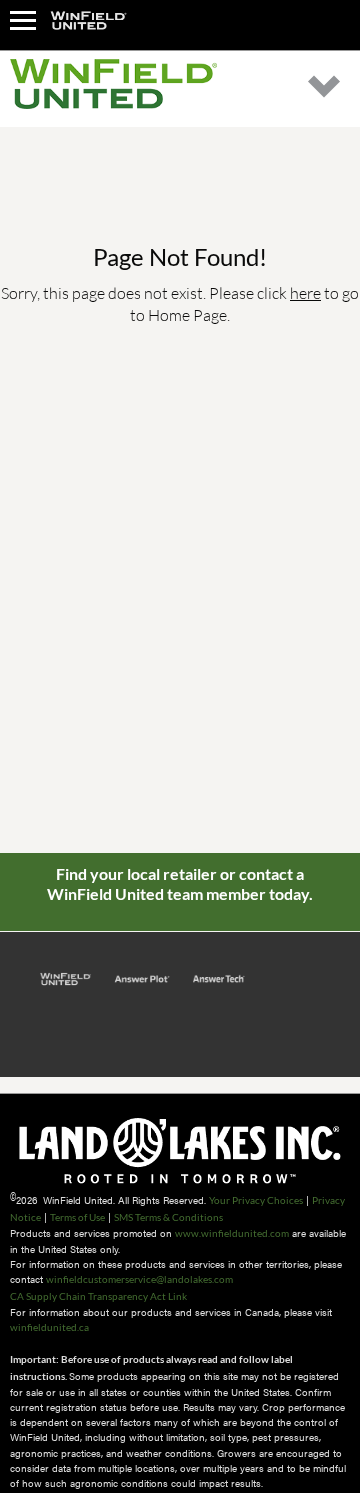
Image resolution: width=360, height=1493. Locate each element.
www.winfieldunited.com (232, 1233)
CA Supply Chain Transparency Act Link (98, 1296)
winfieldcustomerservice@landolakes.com (139, 1279)
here (305, 292)
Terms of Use (77, 1217)
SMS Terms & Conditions (168, 1217)
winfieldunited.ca (49, 1327)
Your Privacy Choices (256, 1200)
